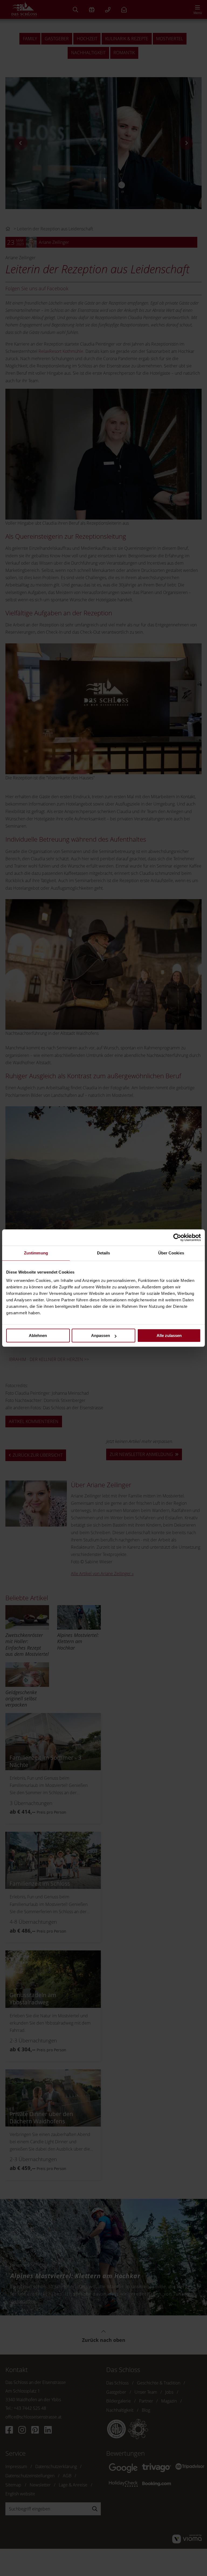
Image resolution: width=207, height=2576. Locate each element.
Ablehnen (38, 1335)
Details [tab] (104, 1253)
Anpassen (101, 1335)
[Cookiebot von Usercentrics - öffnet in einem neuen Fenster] (177, 1237)
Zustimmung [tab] (36, 1253)
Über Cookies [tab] (171, 1253)
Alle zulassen (169, 1335)
